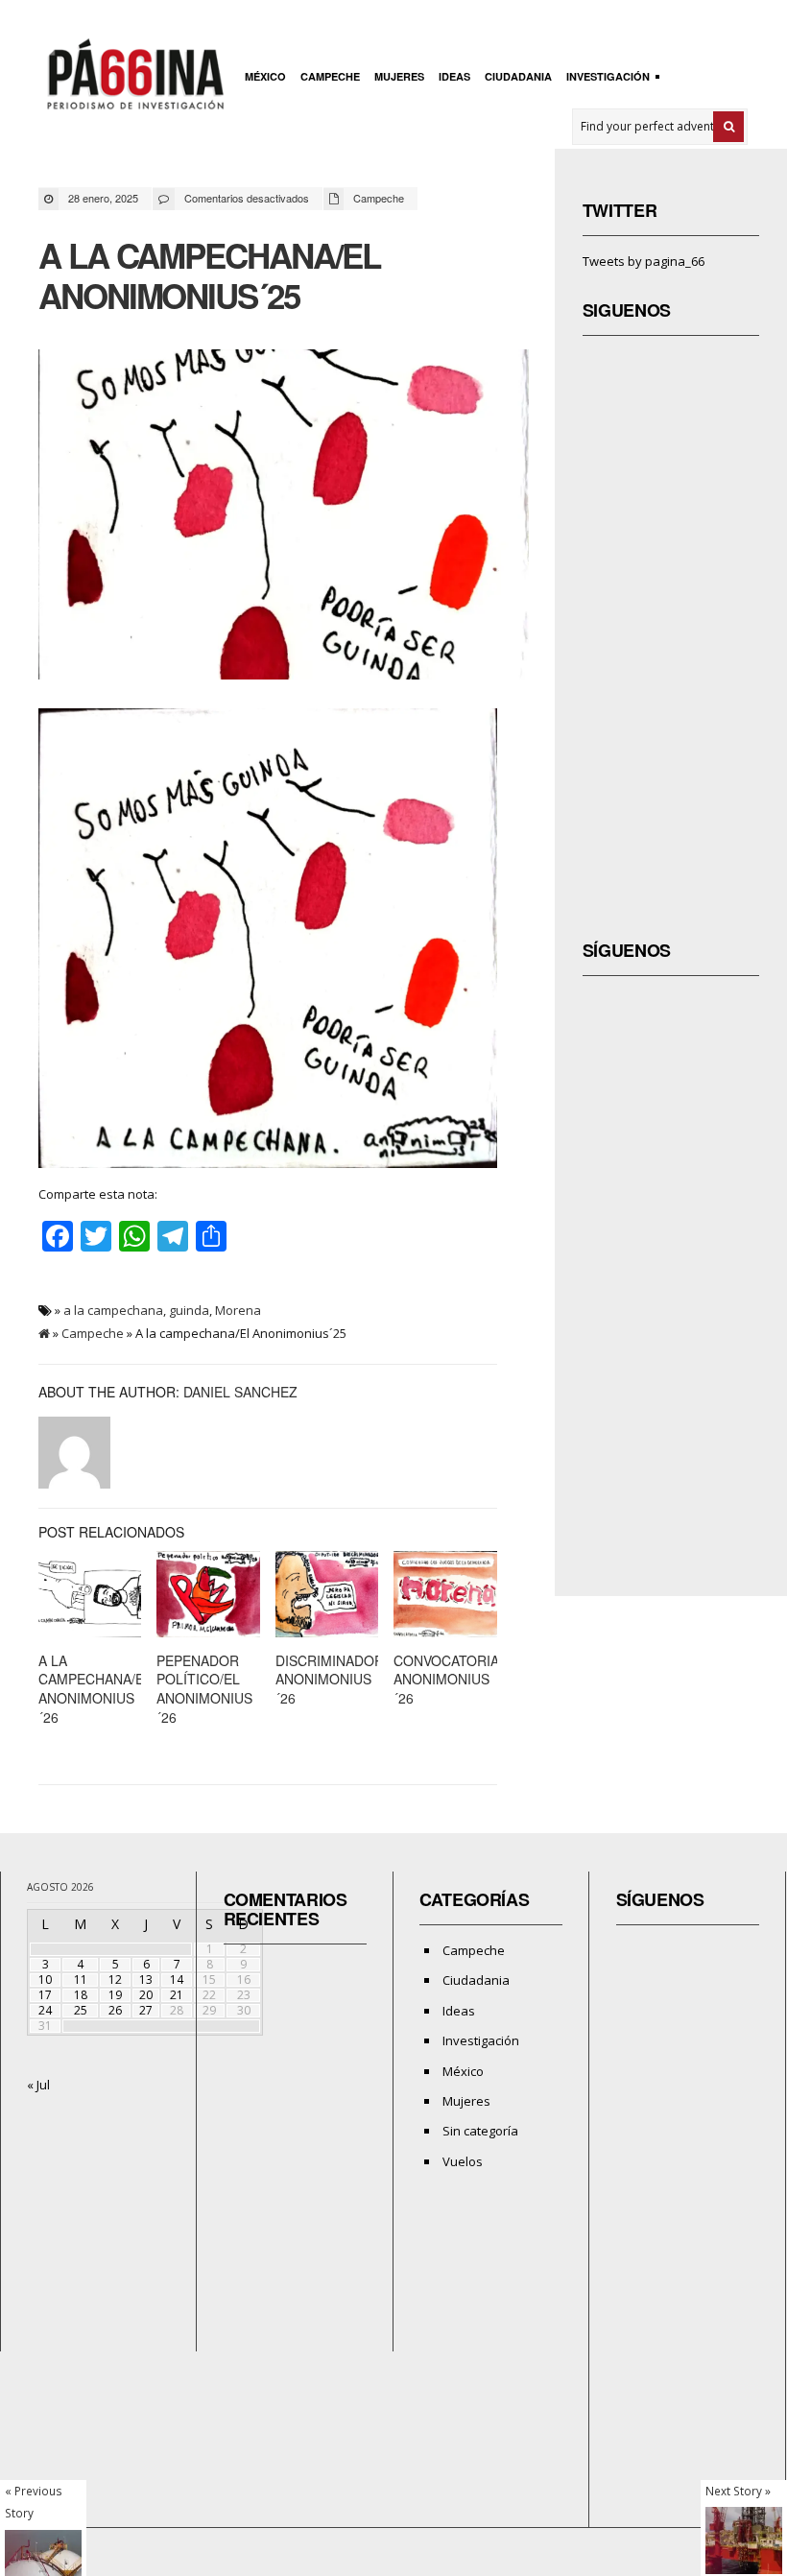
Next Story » (738, 2491)
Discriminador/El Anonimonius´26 (340, 1679)
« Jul (38, 2085)
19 (115, 1995)
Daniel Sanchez (240, 1392)
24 (45, 2010)
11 (81, 1980)
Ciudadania (518, 76)
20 (146, 1995)
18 (81, 1995)
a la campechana (113, 1310)
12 (115, 1980)
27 (146, 2010)
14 (177, 1980)
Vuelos (463, 2161)
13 (146, 1980)
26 (115, 2010)
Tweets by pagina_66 (644, 261)
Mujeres (399, 76)
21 (177, 1995)
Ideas (454, 76)
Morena (238, 1310)
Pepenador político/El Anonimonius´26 (204, 1689)
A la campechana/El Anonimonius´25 (209, 275)
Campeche (330, 76)
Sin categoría (480, 2131)
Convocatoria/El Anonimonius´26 (456, 1679)
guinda (189, 1310)
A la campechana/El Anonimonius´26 (95, 1689)
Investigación (606, 78)
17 (45, 1995)
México (265, 76)
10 (45, 1980)
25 (81, 2010)
